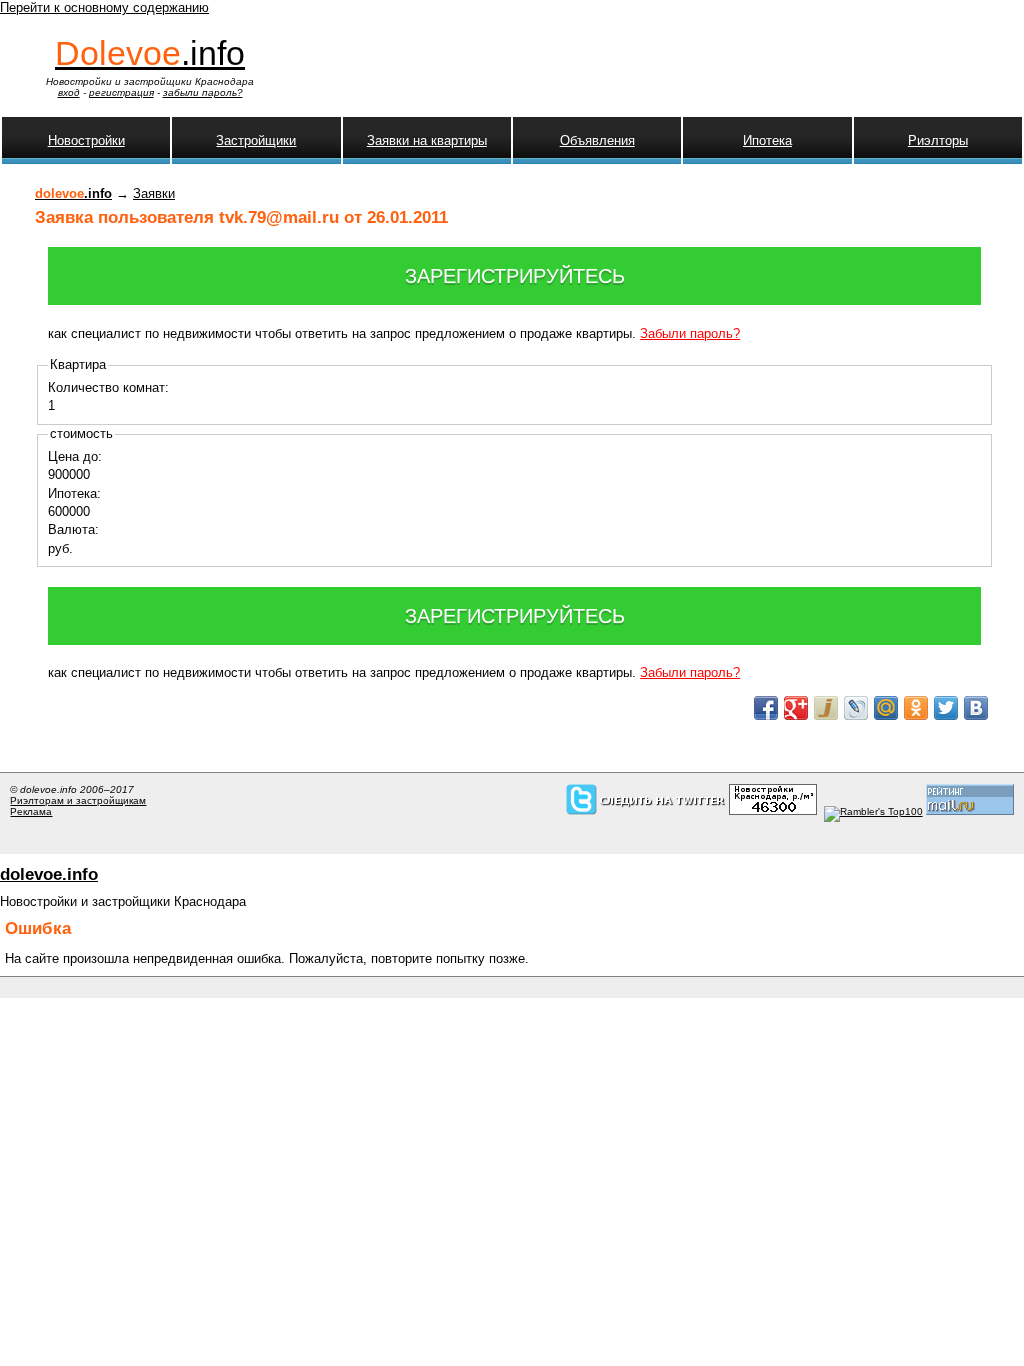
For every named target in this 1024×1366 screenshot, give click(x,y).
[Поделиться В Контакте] (976, 708)
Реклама (31, 811)
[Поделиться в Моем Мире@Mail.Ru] (886, 708)
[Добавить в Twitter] (946, 708)
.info (150, 53)
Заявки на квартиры (427, 140)
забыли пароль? (203, 92)
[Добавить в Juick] (826, 708)
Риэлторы (938, 140)
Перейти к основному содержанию (104, 7)
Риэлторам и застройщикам (78, 800)
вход (69, 92)
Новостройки (86, 140)
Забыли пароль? (690, 333)
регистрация (121, 92)
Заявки (154, 193)
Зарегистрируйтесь (515, 276)
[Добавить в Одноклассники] (916, 708)
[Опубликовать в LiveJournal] (856, 708)
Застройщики (256, 140)
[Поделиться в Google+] (796, 708)
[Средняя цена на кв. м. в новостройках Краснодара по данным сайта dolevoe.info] (773, 811)
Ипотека (767, 140)
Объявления (597, 140)
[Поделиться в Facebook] (766, 708)
